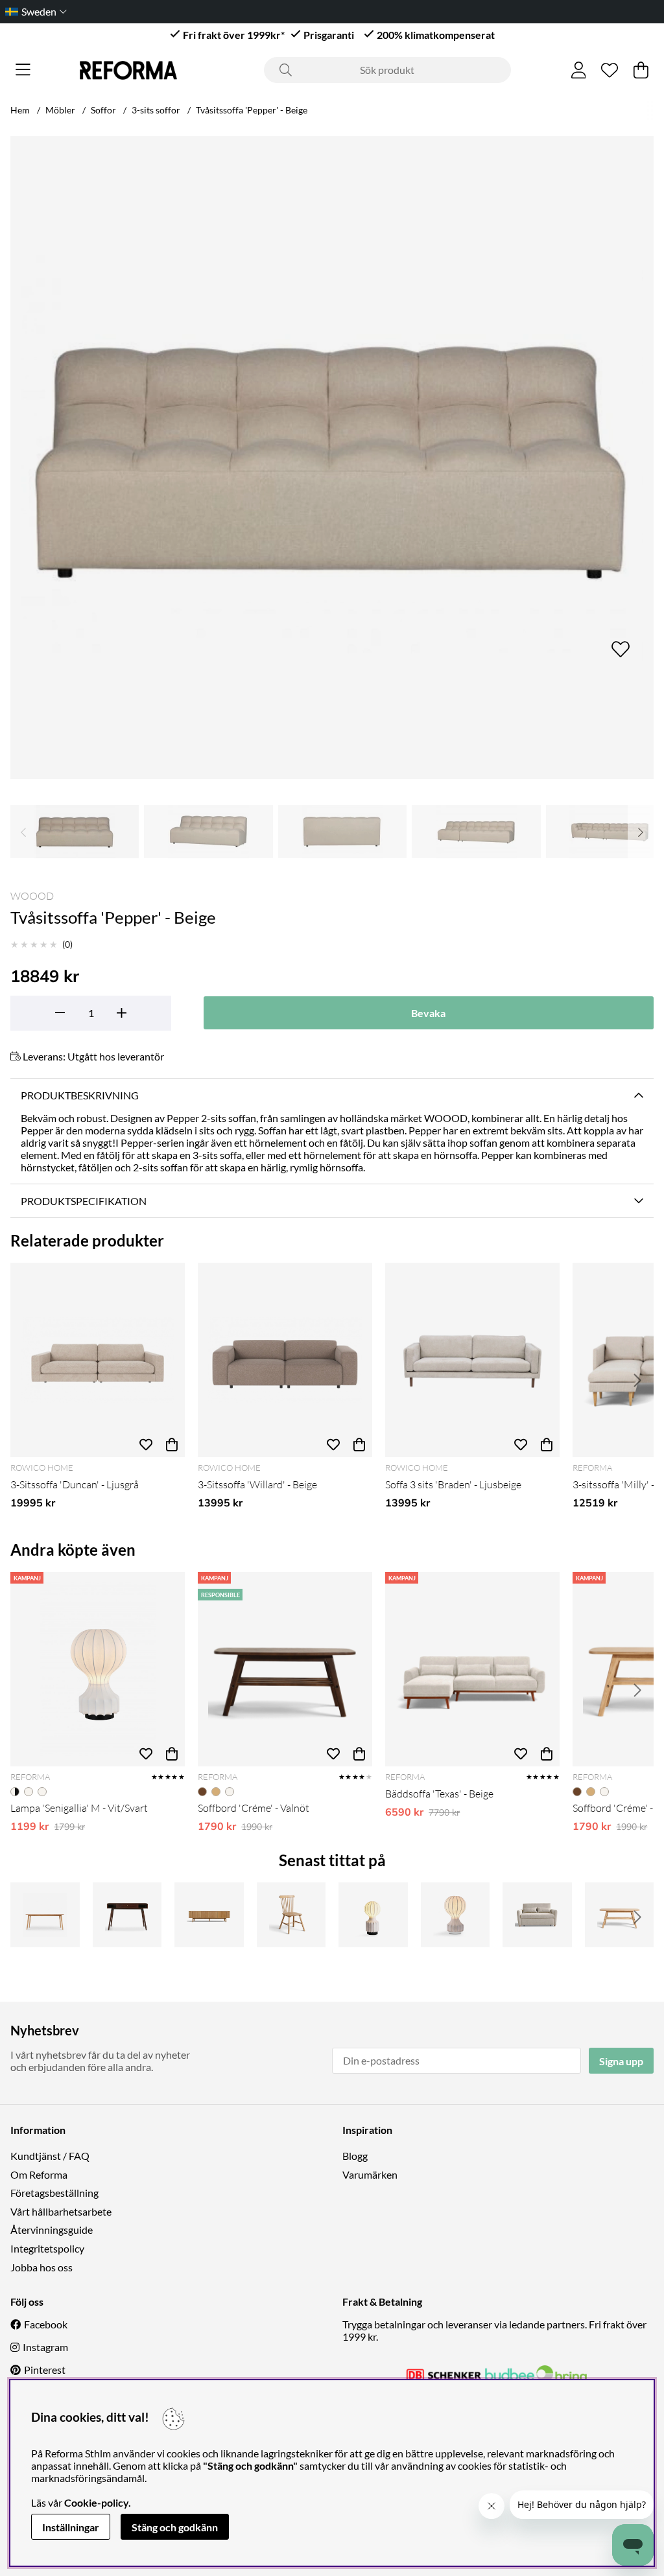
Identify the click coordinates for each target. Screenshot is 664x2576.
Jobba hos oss (41, 2267)
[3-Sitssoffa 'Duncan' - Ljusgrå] (98, 1360)
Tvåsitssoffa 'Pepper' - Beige (252, 110)
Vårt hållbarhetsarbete (61, 2211)
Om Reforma (39, 2174)
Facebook (46, 2324)
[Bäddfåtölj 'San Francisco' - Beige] (537, 1915)
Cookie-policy (96, 2502)
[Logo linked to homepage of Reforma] (128, 70)
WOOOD (32, 896)
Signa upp (621, 2061)
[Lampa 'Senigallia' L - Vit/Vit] (456, 1915)
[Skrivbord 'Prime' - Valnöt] (127, 1915)
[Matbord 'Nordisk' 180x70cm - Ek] (45, 1915)
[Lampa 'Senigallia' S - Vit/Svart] (373, 1915)
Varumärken (370, 2174)
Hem (20, 110)
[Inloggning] (579, 70)
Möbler (60, 110)
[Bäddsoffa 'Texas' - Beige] (472, 1669)
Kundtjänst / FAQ (50, 2156)
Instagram (45, 2347)
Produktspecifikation (84, 1201)
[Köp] (172, 1444)
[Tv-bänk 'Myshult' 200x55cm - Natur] (209, 1915)
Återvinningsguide (52, 2230)
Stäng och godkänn (175, 2527)
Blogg (355, 2156)
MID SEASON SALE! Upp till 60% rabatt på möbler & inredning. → (340, 11)
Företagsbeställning (54, 2193)
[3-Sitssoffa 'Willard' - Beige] (285, 1360)
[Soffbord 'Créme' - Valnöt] (285, 1669)
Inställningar (71, 2527)
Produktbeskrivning (80, 1095)
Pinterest (45, 2370)
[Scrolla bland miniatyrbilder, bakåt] (23, 832)
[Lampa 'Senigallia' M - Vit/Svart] (98, 1669)
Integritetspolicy (47, 2248)
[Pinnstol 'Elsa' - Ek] (291, 1915)
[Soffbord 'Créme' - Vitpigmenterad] (620, 1915)
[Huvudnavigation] (23, 70)
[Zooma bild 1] (332, 458)
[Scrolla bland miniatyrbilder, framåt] (641, 832)
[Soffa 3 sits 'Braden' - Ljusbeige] (472, 1360)
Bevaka (428, 1013)
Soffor (103, 110)
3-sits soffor (156, 110)
